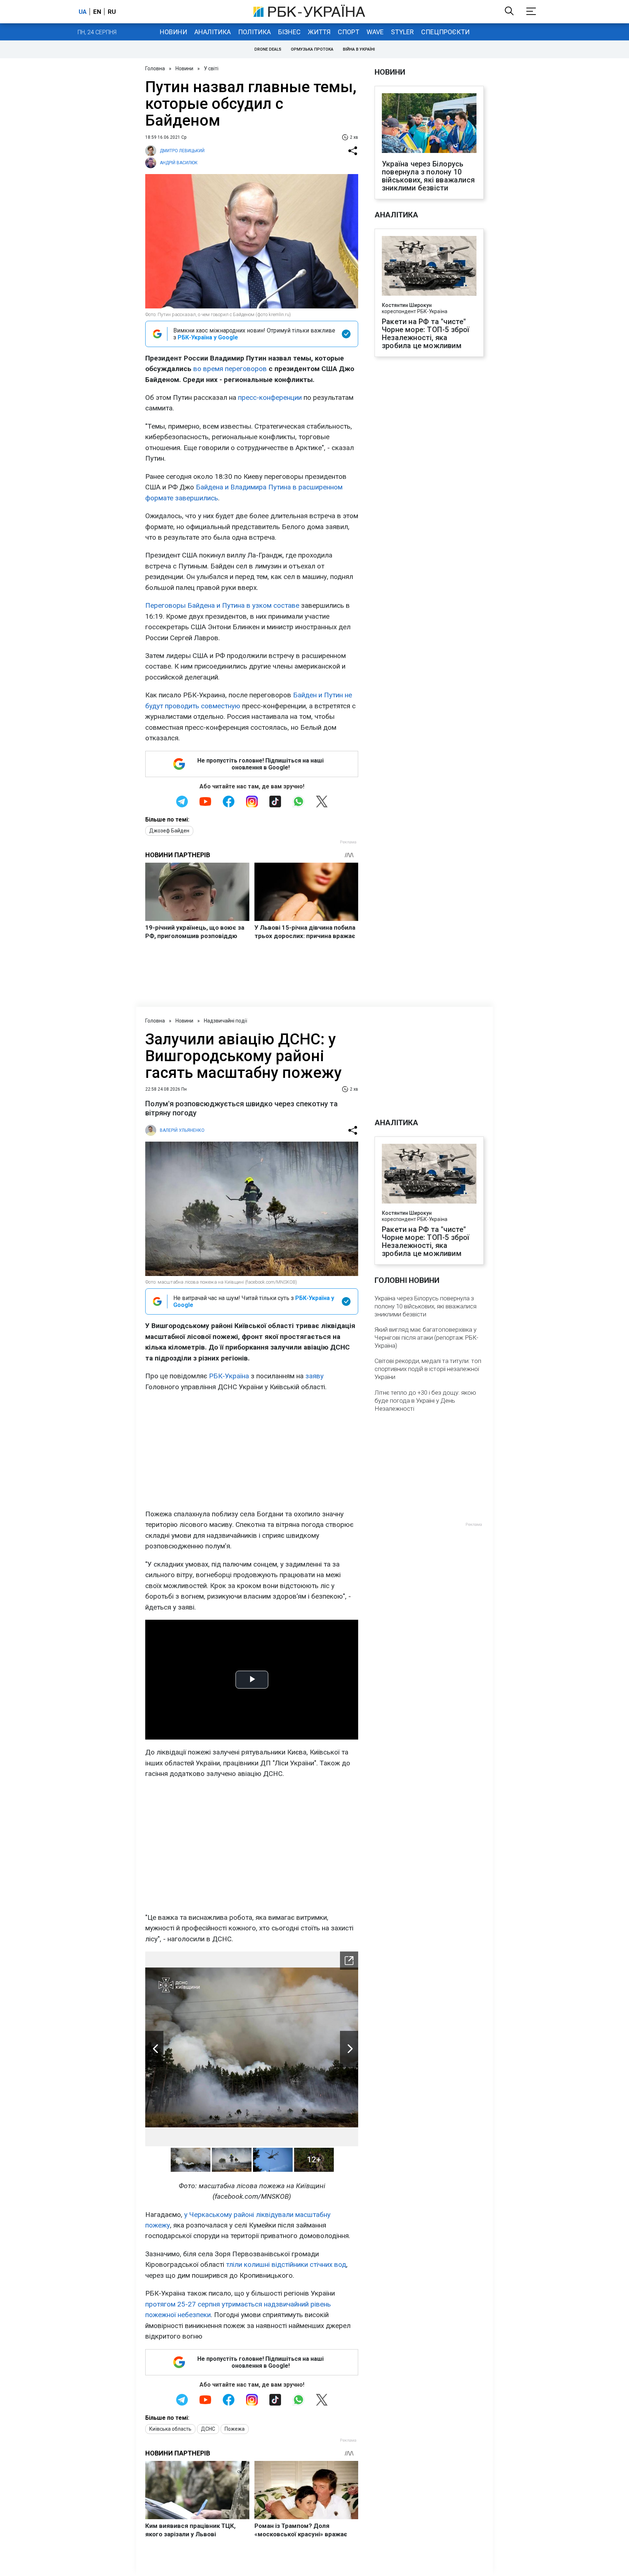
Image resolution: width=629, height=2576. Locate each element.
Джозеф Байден (169, 831)
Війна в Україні (359, 49)
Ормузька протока (312, 49)
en (97, 12)
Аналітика (213, 32)
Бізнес (289, 32)
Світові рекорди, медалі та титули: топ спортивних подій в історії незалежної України (428, 1369)
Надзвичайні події (226, 1021)
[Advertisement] (252, 1450)
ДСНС (208, 2429)
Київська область (170, 2429)
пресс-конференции (270, 397)
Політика (254, 32)
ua (83, 12)
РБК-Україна (229, 1376)
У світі (211, 68)
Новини (173, 32)
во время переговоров (230, 369)
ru (112, 12)
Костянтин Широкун (407, 305)
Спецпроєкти (445, 32)
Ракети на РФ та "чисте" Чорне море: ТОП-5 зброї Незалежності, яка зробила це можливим (426, 334)
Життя (319, 32)
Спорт (349, 32)
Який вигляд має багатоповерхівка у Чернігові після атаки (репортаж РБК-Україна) (426, 1338)
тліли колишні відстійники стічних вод (286, 2264)
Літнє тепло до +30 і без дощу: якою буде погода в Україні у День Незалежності (425, 1401)
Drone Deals (268, 49)
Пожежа (235, 2429)
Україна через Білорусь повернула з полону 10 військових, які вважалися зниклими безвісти (428, 176)
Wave (375, 32)
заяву (314, 1376)
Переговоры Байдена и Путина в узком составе (222, 605)
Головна (155, 68)
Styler (402, 32)
